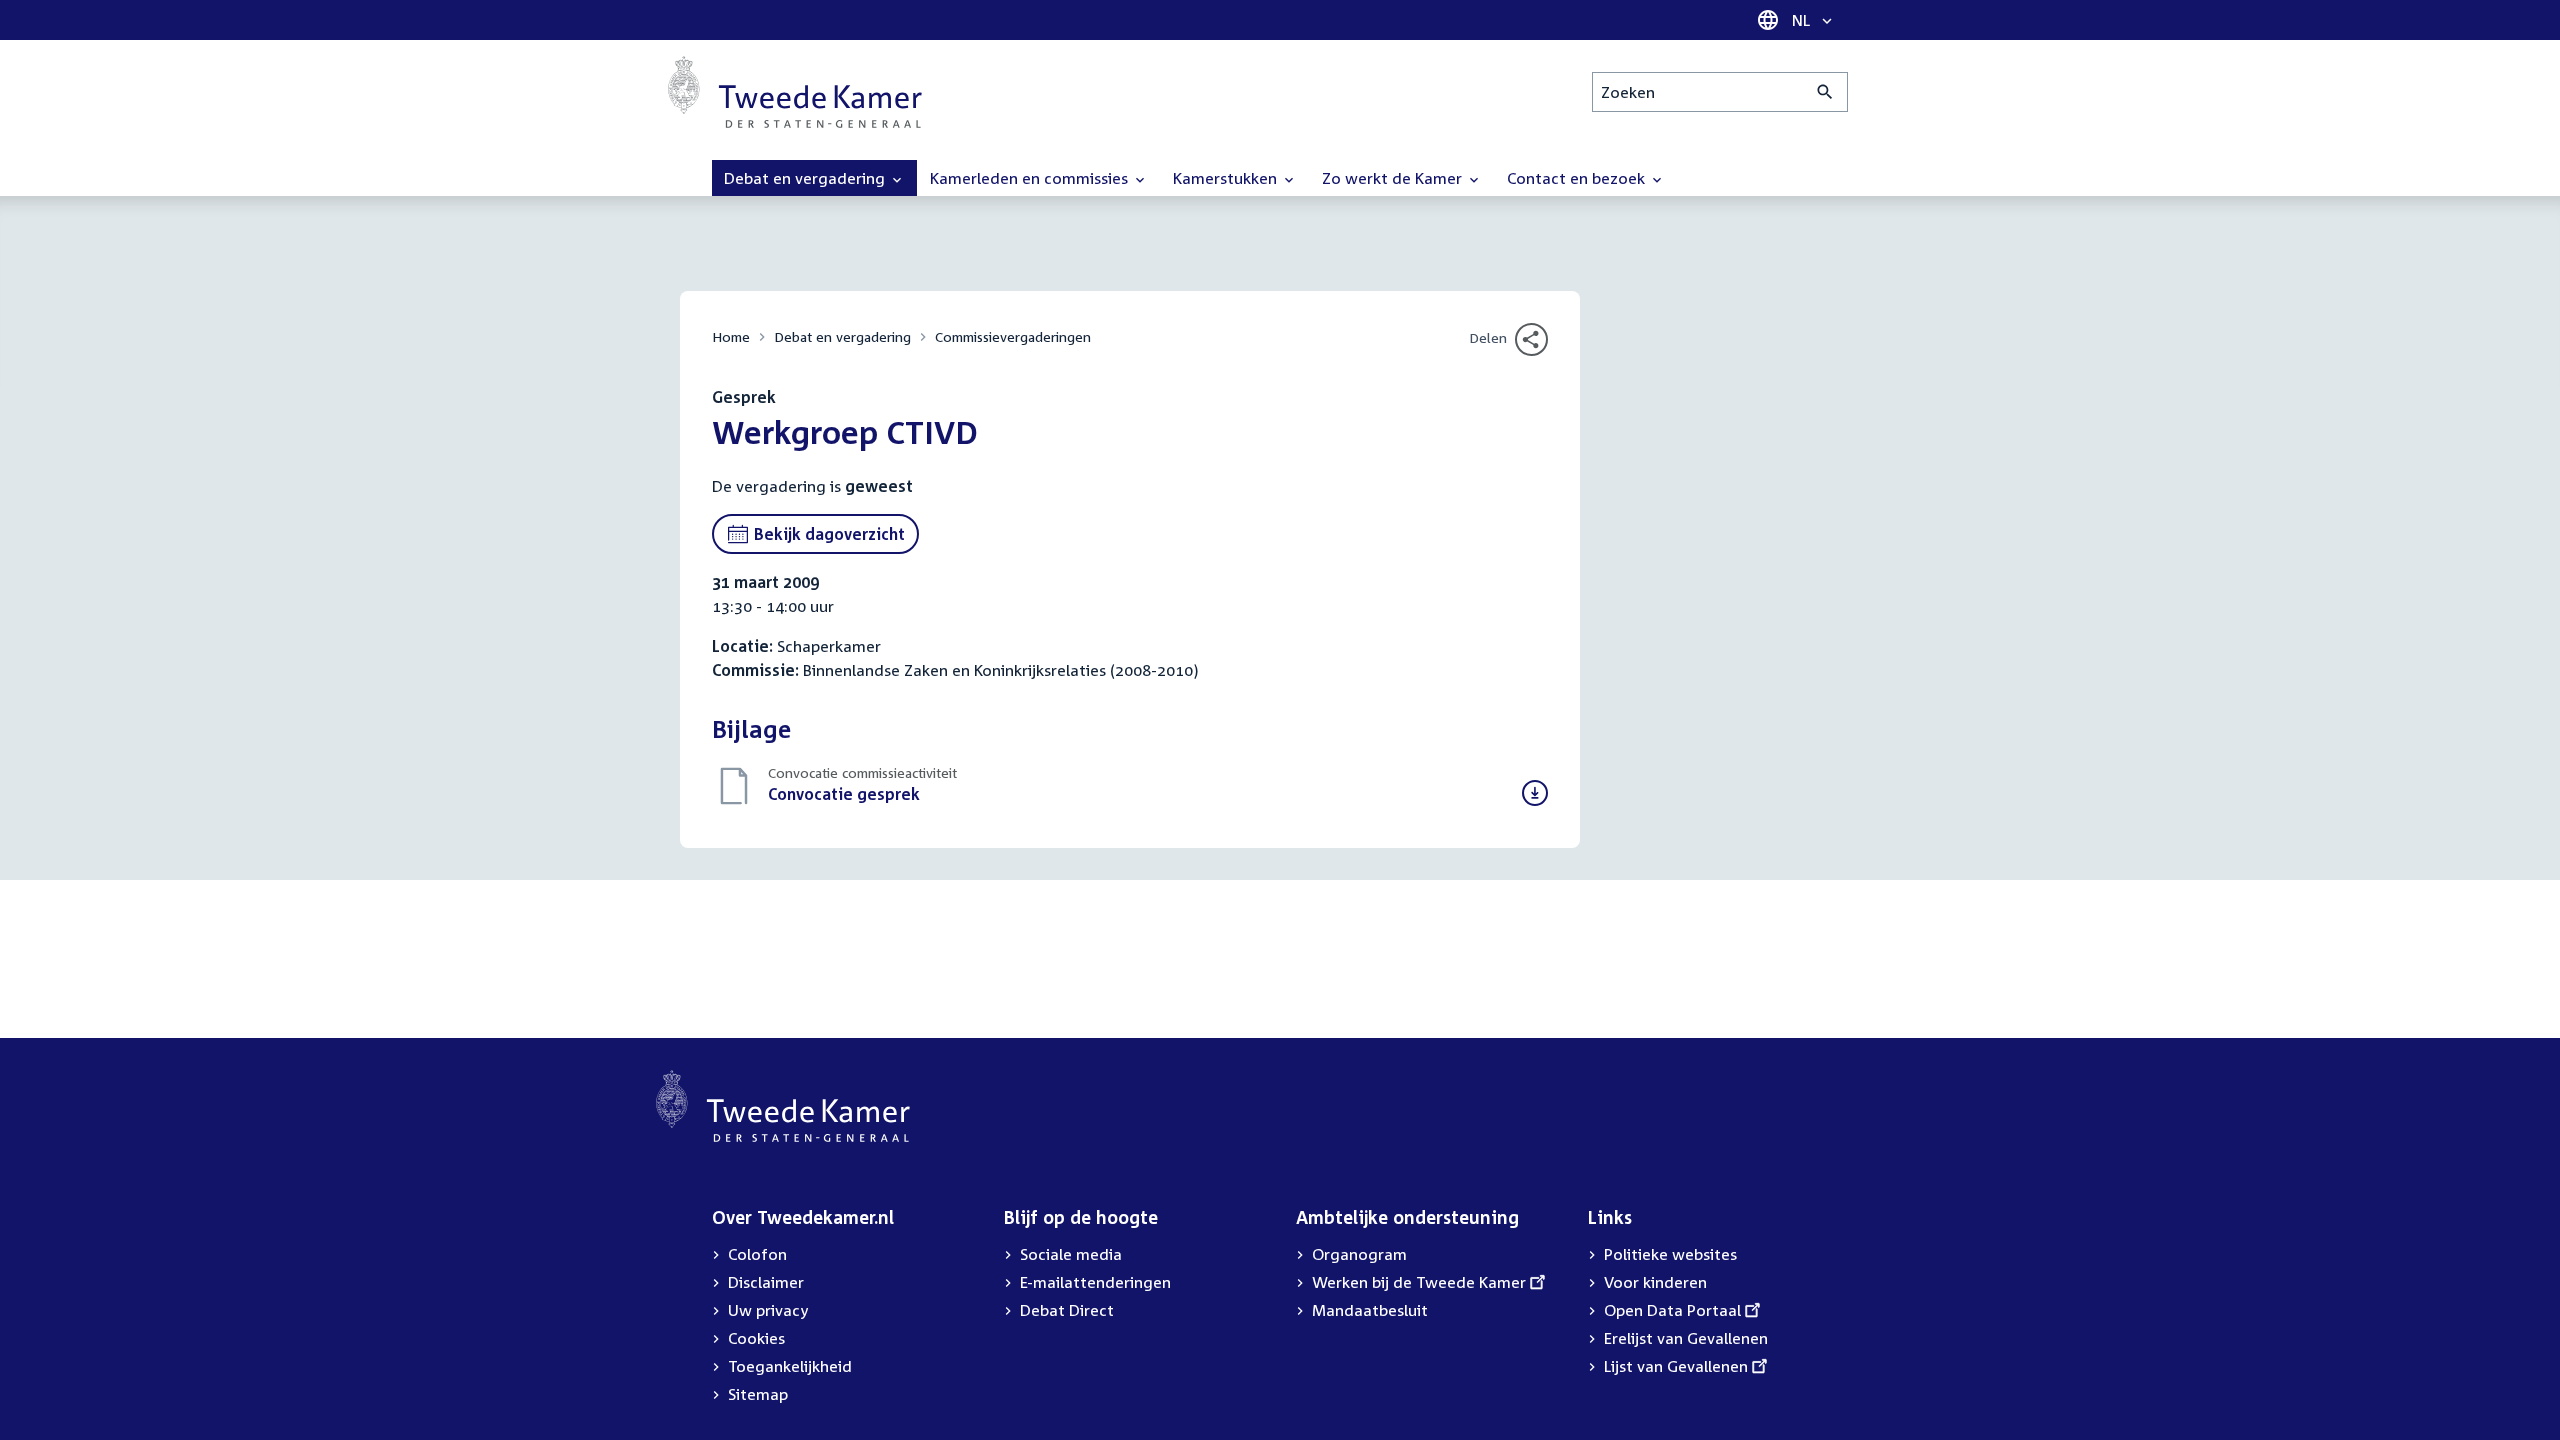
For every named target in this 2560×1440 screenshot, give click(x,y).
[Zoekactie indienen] (1825, 92)
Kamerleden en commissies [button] (1031, 178)
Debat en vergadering (842, 336)
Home (731, 336)
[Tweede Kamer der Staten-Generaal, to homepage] (795, 92)
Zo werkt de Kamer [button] (1394, 178)
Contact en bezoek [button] (1578, 178)
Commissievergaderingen (1013, 336)
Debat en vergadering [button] (806, 178)
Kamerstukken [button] (1227, 178)
